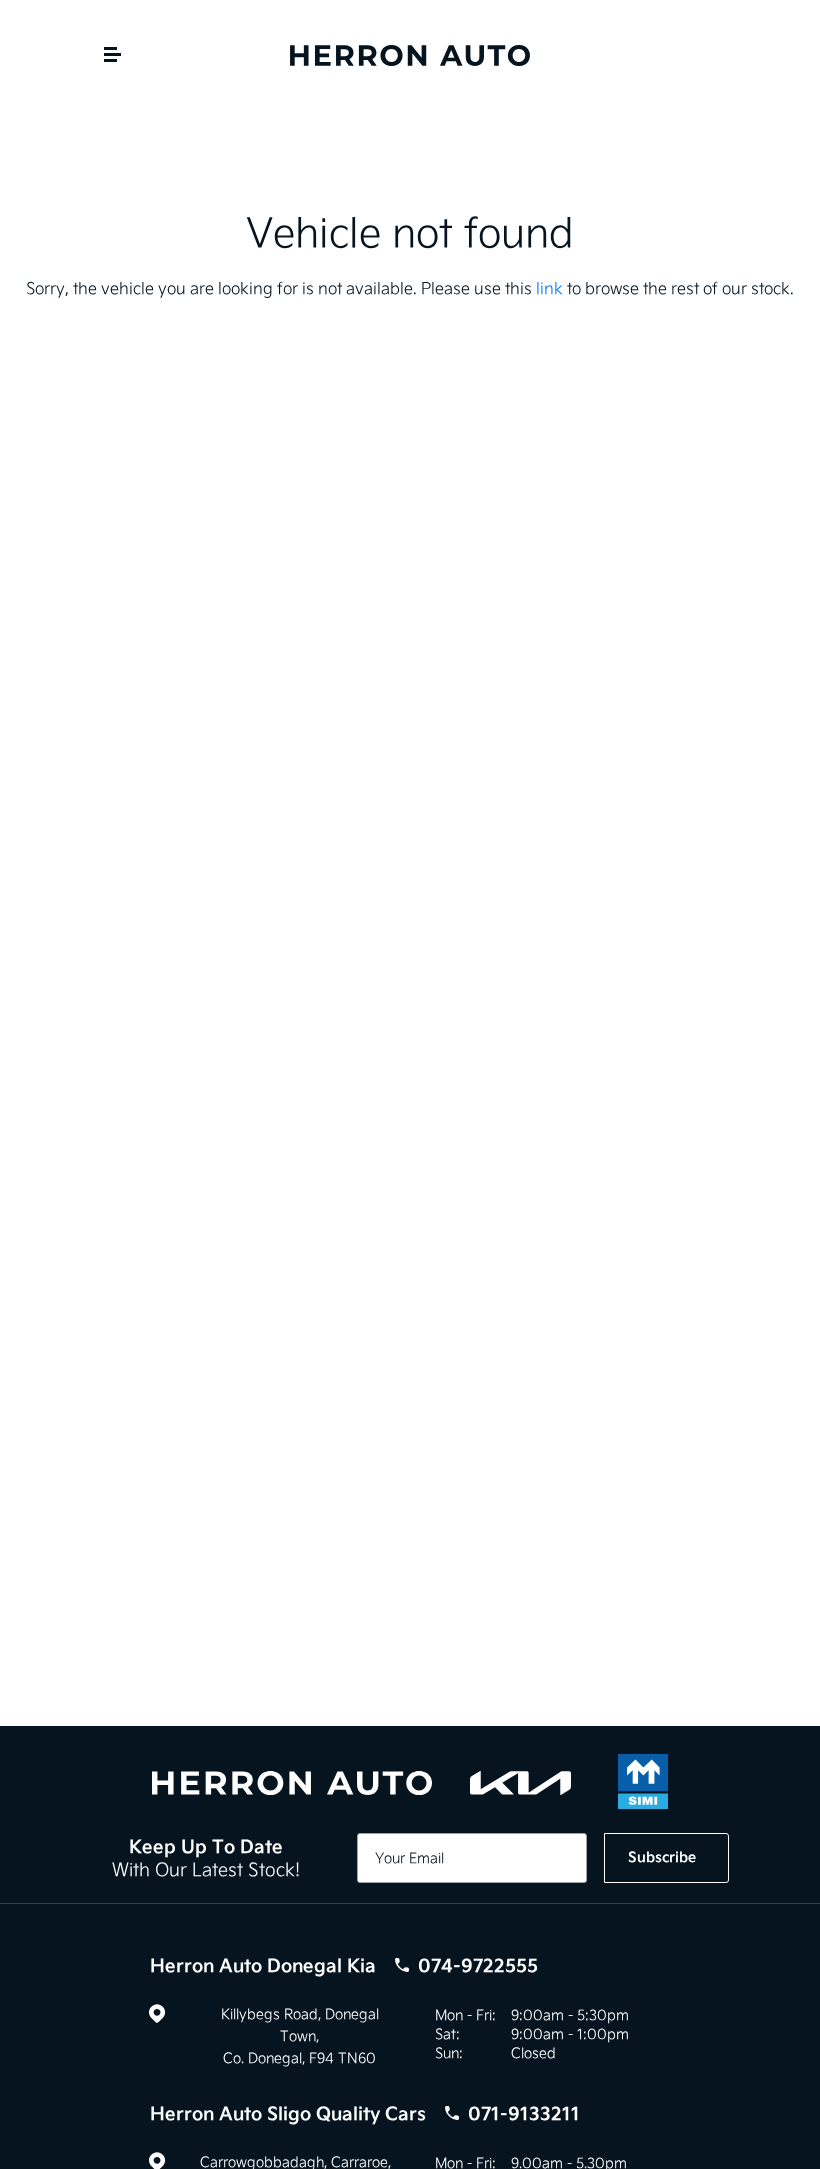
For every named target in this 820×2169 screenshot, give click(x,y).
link (549, 288)
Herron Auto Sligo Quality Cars (365, 2113)
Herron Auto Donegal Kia (344, 1965)
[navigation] (112, 59)
